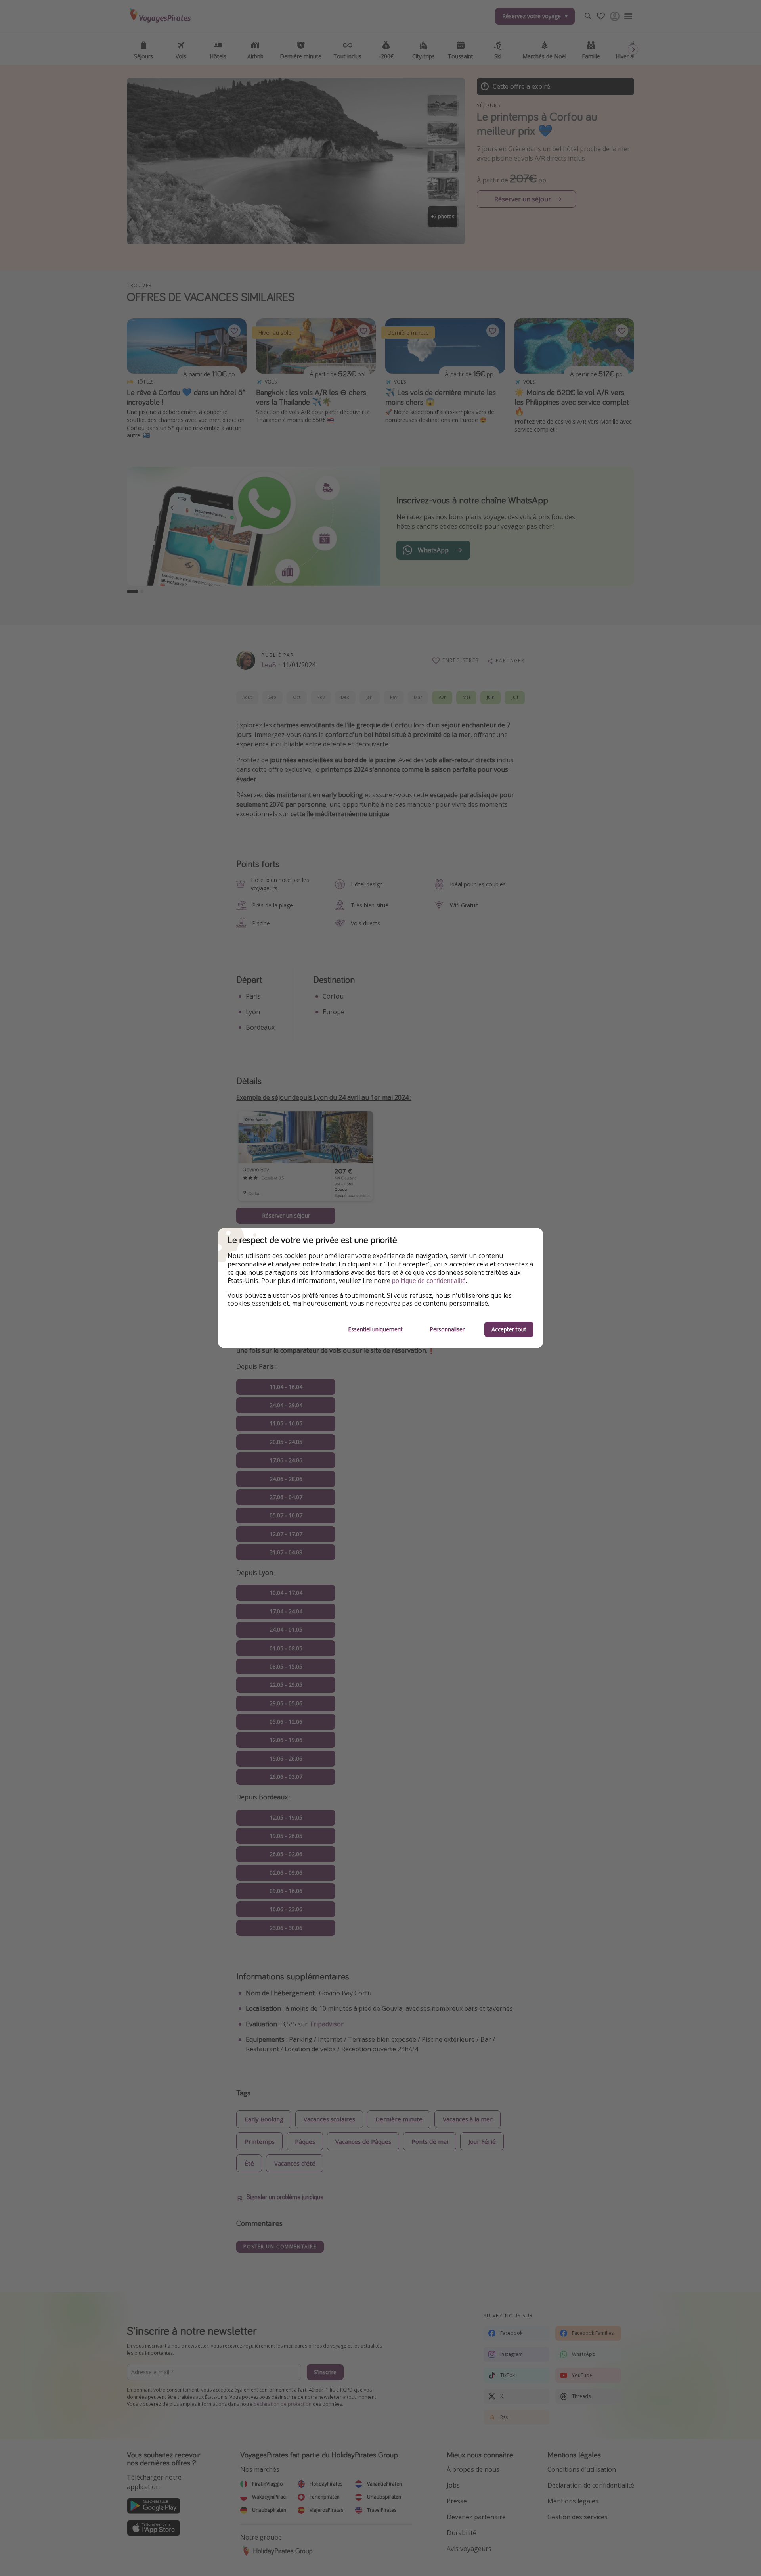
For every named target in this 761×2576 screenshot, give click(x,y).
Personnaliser (447, 1329)
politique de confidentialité (429, 1281)
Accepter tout (509, 1329)
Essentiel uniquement (375, 1329)
